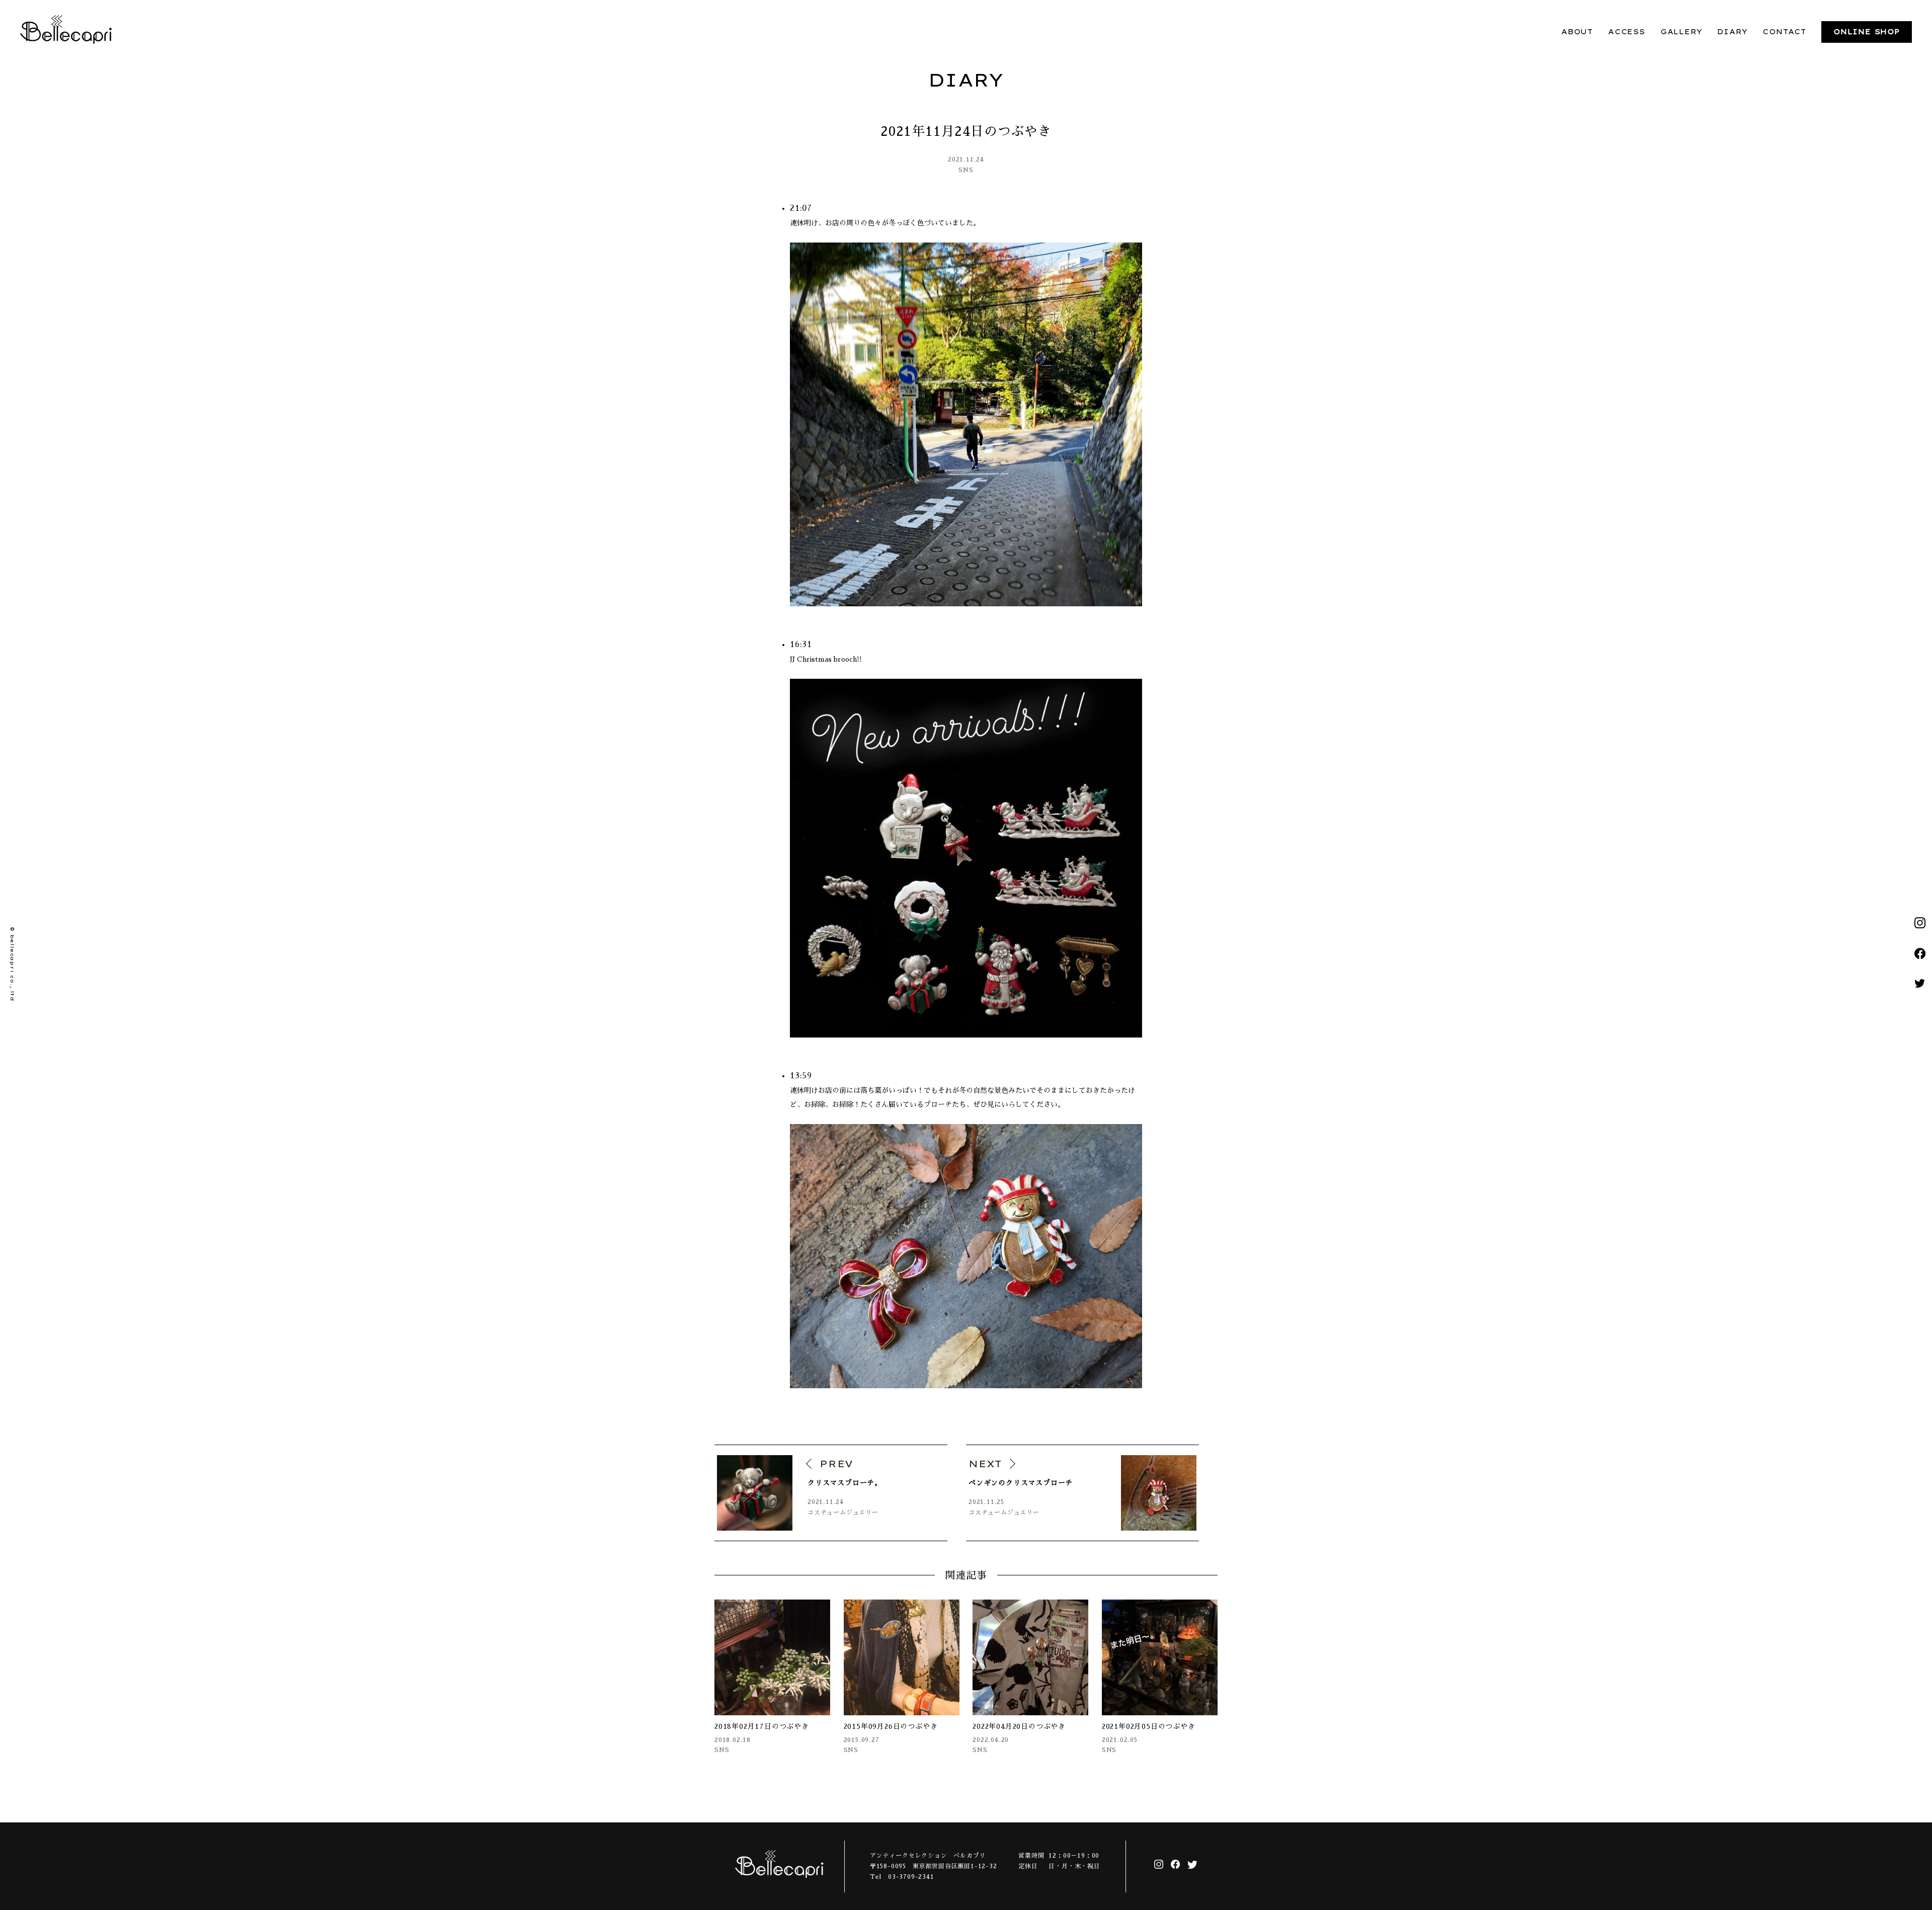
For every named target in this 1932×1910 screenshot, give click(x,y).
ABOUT (1577, 32)
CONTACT (1784, 32)
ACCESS (1627, 32)
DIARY (1732, 32)
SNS (966, 170)
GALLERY (1681, 32)
